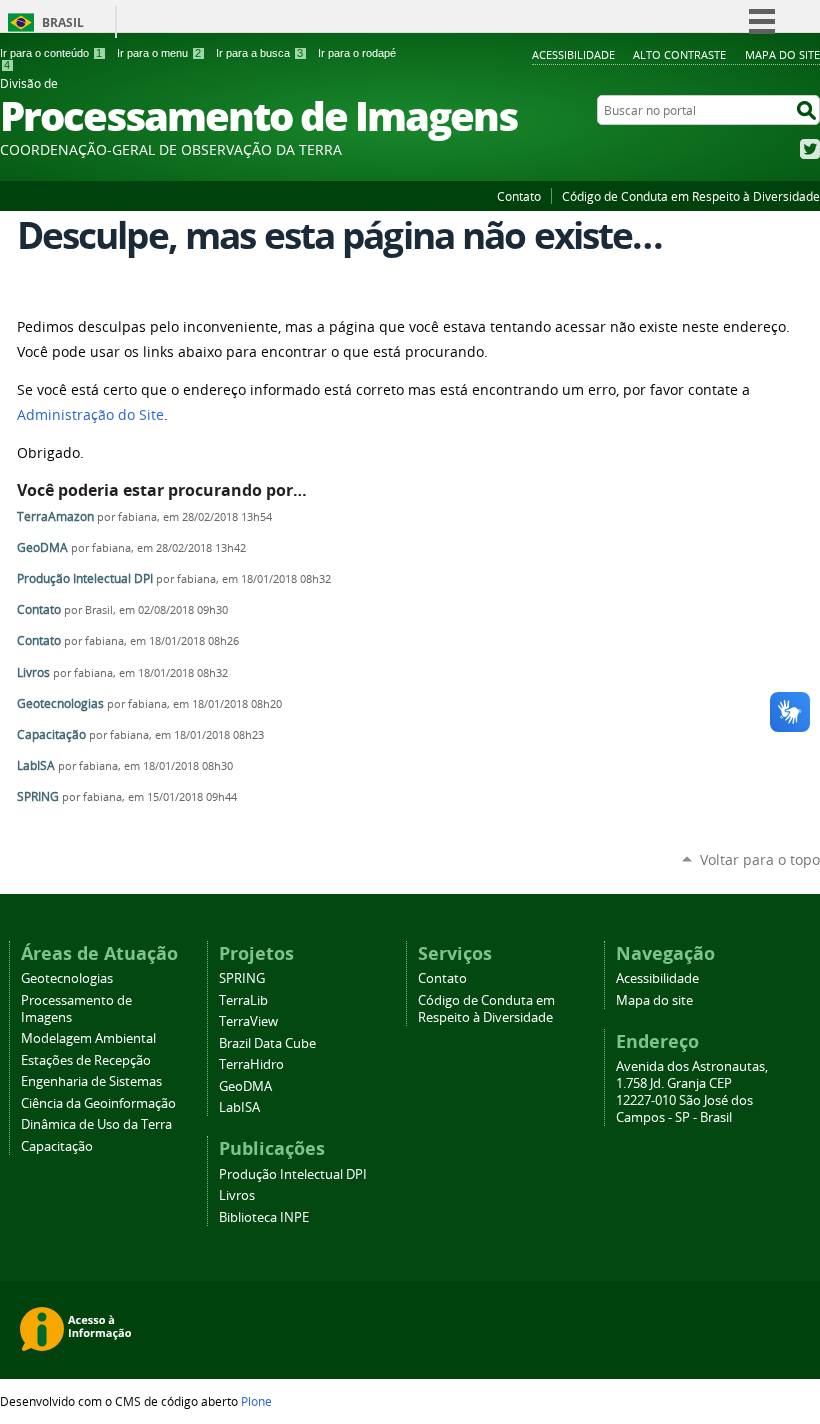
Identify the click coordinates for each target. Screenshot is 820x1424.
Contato (519, 196)
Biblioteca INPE (264, 1217)
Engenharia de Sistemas (91, 1081)
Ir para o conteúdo (51, 53)
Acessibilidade (573, 54)
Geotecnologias (60, 703)
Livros (33, 672)
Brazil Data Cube (267, 1043)
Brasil (63, 22)
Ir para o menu (159, 53)
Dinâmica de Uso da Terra (96, 1124)
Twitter (810, 149)
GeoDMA (42, 547)
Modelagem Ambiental (88, 1038)
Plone (256, 1401)
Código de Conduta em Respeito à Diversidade (691, 196)
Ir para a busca (259, 53)
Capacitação (51, 734)
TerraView (248, 1021)
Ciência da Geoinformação (98, 1103)
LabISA (36, 765)
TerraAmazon (55, 516)
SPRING (38, 796)
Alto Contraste (679, 54)
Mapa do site (782, 54)
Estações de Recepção (86, 1060)
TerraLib (243, 1000)
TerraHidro (251, 1064)
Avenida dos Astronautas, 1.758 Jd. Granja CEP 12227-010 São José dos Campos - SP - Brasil (692, 1092)
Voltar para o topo (760, 859)
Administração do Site (90, 415)
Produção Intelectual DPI (85, 578)
